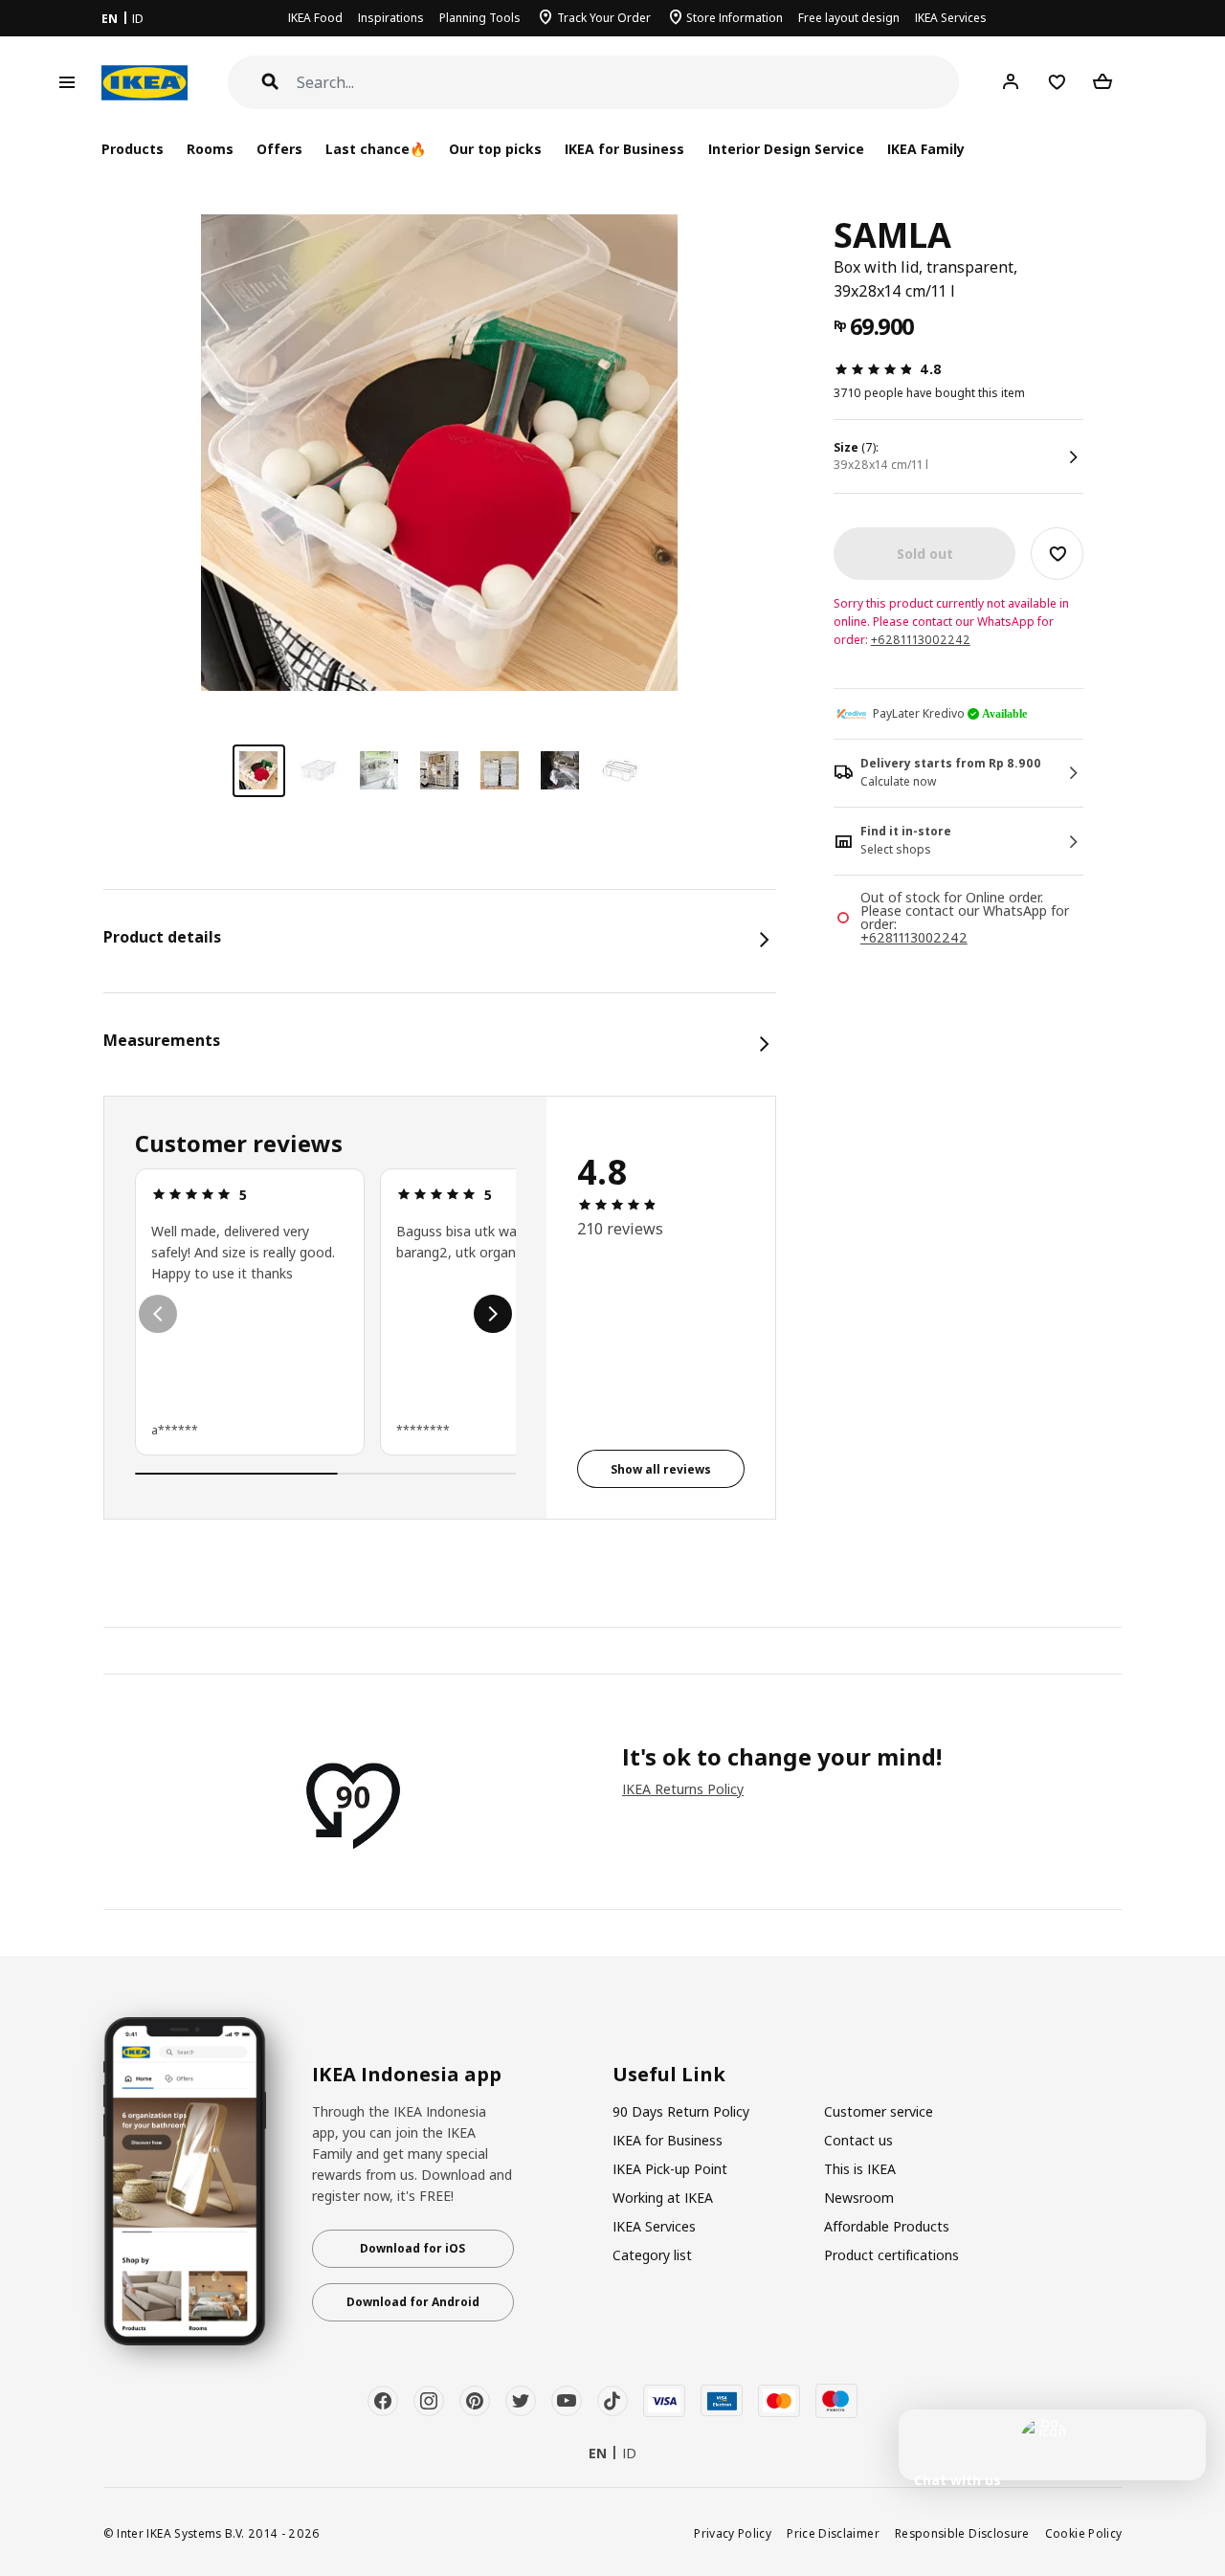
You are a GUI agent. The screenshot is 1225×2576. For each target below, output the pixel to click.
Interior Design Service (786, 149)
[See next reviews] (493, 1314)
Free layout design (849, 18)
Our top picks (495, 149)
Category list (652, 2255)
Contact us (858, 2140)
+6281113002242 (921, 640)
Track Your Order (604, 18)
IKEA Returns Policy (683, 1789)
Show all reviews (661, 1469)
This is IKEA (860, 2169)
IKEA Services (951, 18)
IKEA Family (926, 149)
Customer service (879, 2111)
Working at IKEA (663, 2198)
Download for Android (413, 2302)
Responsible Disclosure (962, 2533)
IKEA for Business (624, 149)
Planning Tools (480, 18)
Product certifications (891, 2255)
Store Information (735, 18)
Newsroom (859, 2198)
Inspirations (391, 18)
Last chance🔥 (376, 149)
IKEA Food (315, 18)
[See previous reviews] (158, 1314)
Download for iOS (412, 2248)
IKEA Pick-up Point (670, 2169)
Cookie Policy (1084, 2533)
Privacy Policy (733, 2533)
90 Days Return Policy (681, 2111)
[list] (326, 1314)
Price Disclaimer (833, 2533)
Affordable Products (887, 2226)
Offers (279, 149)
